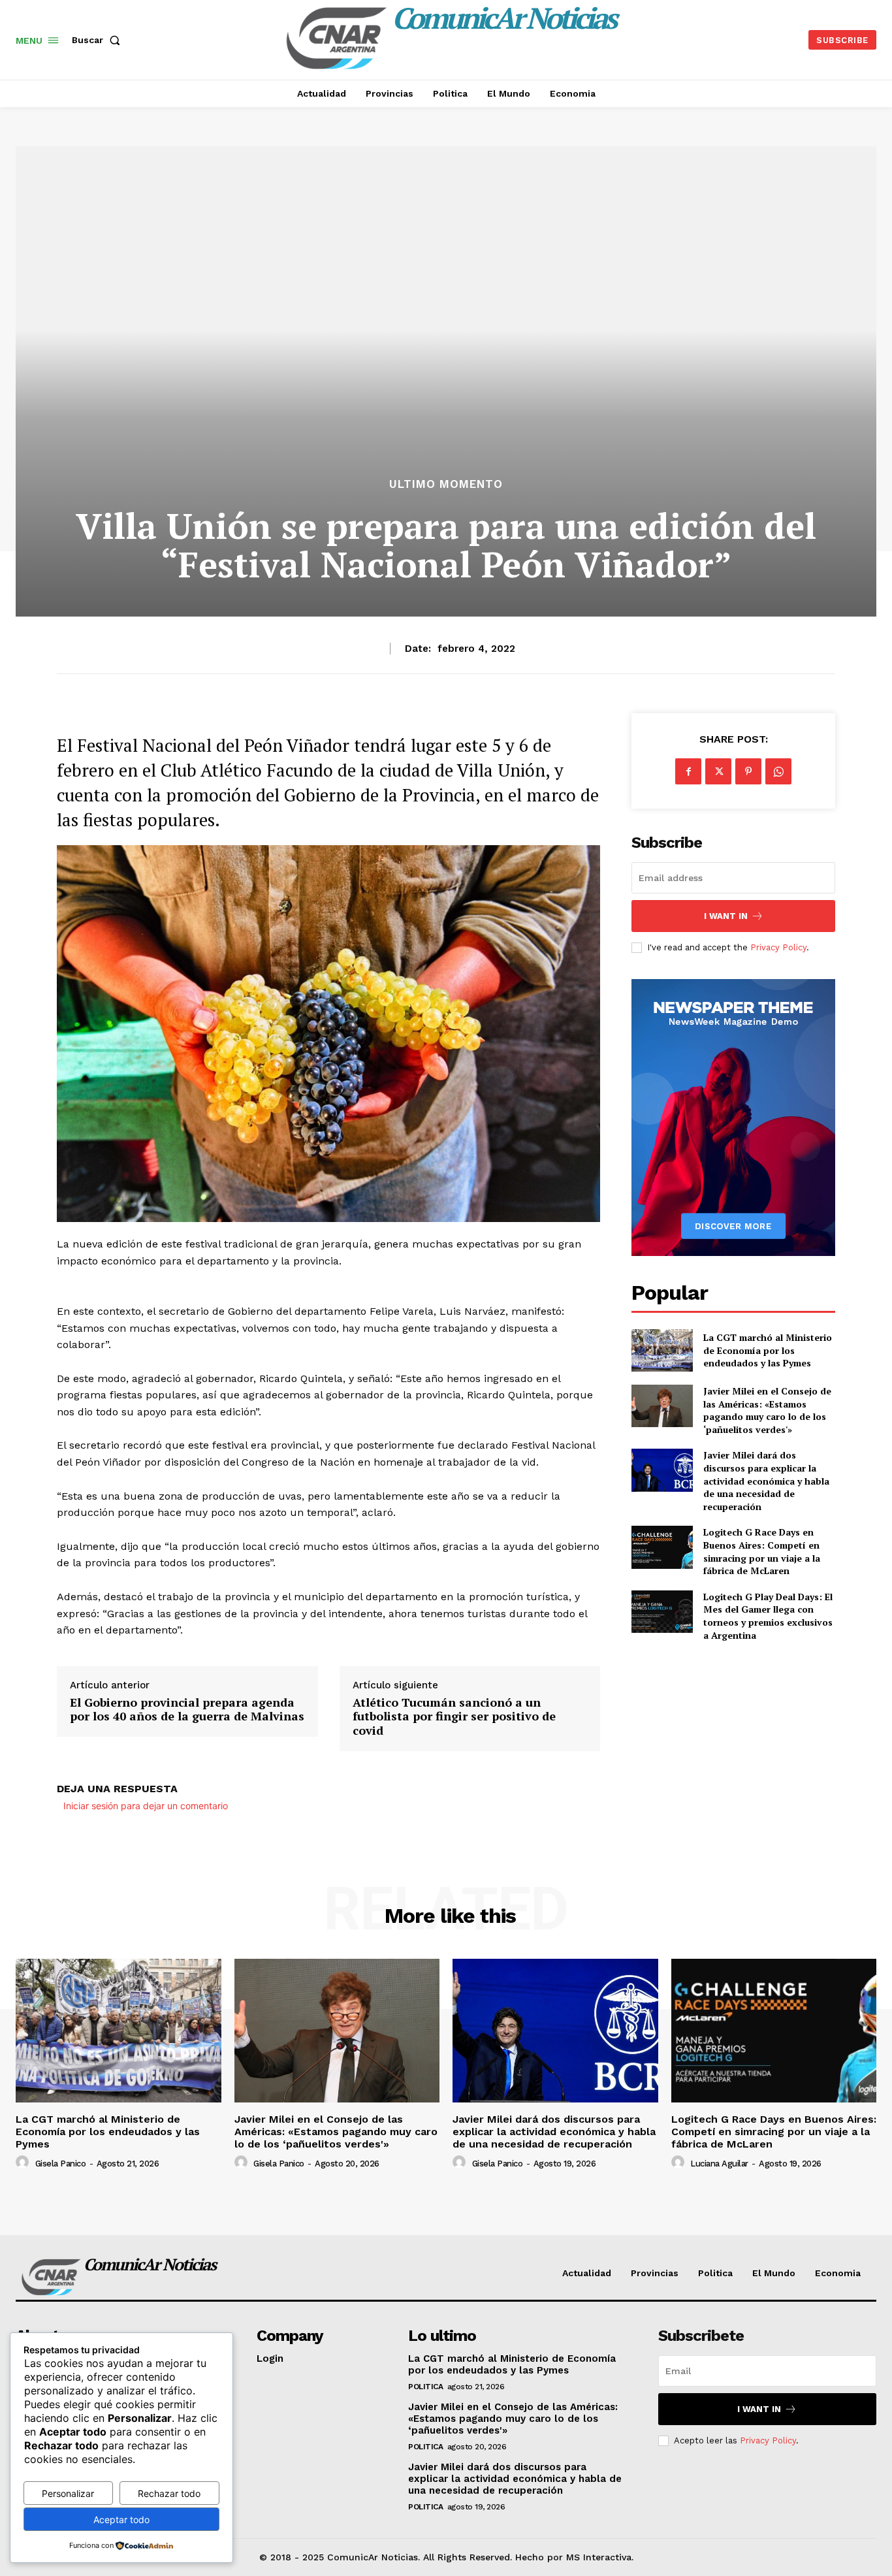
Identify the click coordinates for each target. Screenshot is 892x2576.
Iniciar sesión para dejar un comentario (146, 1806)
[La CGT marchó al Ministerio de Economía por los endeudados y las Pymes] (662, 1350)
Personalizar (68, 2493)
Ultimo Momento (446, 484)
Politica (425, 2387)
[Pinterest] (748, 771)
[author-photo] (24, 2163)
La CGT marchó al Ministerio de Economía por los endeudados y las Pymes (768, 1350)
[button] (99, 40)
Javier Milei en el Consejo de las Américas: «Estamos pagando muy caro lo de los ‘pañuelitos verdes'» (767, 1410)
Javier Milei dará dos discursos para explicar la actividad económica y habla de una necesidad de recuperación (766, 1480)
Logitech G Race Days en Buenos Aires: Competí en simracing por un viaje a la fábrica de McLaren (762, 1551)
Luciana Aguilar (719, 2164)
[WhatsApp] (778, 771)
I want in (726, 916)
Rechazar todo (169, 2493)
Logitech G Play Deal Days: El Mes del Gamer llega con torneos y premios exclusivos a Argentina (768, 1616)
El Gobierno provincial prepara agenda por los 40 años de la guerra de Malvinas (187, 1710)
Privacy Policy (778, 947)
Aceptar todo (121, 2520)
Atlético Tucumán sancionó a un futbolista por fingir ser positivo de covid (454, 1717)
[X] (718, 771)
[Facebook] (688, 771)
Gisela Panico (61, 2164)
